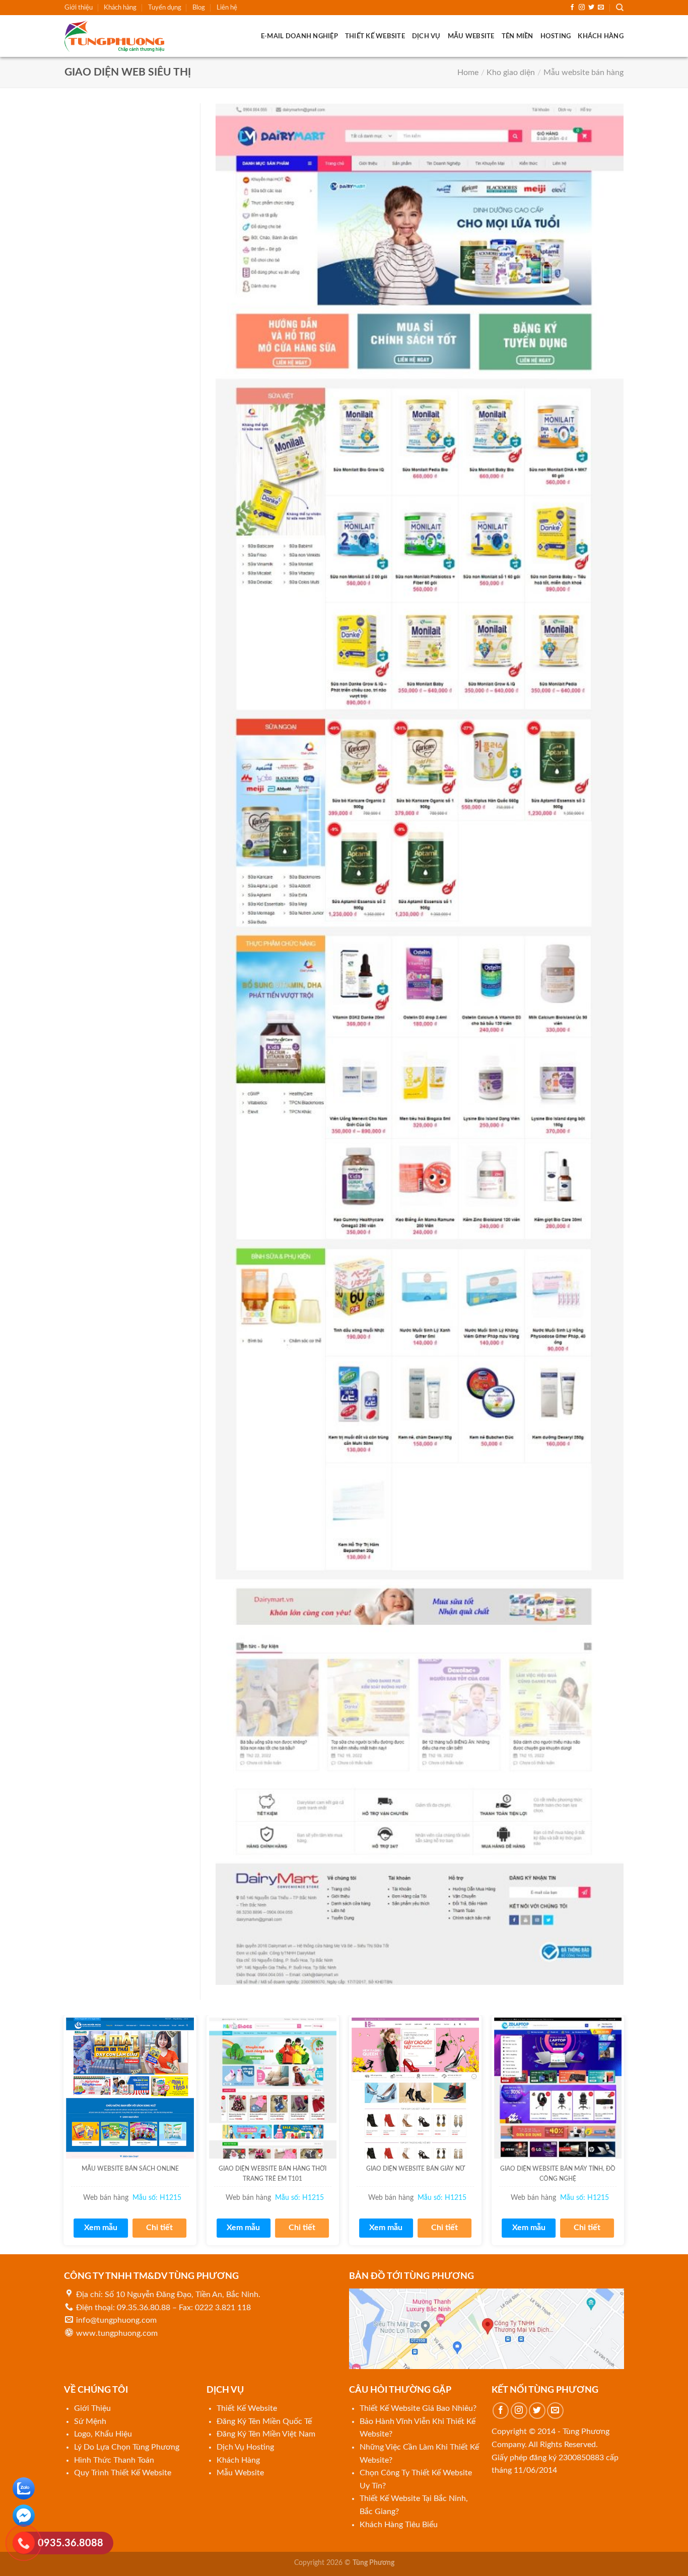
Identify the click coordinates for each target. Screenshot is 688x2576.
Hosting (556, 36)
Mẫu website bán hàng (583, 73)
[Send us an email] (601, 8)
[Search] (620, 8)
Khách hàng (120, 8)
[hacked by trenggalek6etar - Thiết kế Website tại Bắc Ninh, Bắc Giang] (115, 36)
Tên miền (518, 36)
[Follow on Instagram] (582, 8)
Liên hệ (227, 8)
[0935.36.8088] (24, 2545)
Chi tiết (159, 2228)
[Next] (624, 2134)
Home (468, 73)
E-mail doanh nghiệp (299, 36)
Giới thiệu (79, 8)
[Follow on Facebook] (572, 8)
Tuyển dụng (165, 8)
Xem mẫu (101, 2228)
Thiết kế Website (375, 36)
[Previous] (64, 2134)
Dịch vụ (426, 36)
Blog (199, 8)
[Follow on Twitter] (591, 8)
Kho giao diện (511, 73)
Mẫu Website (471, 36)
